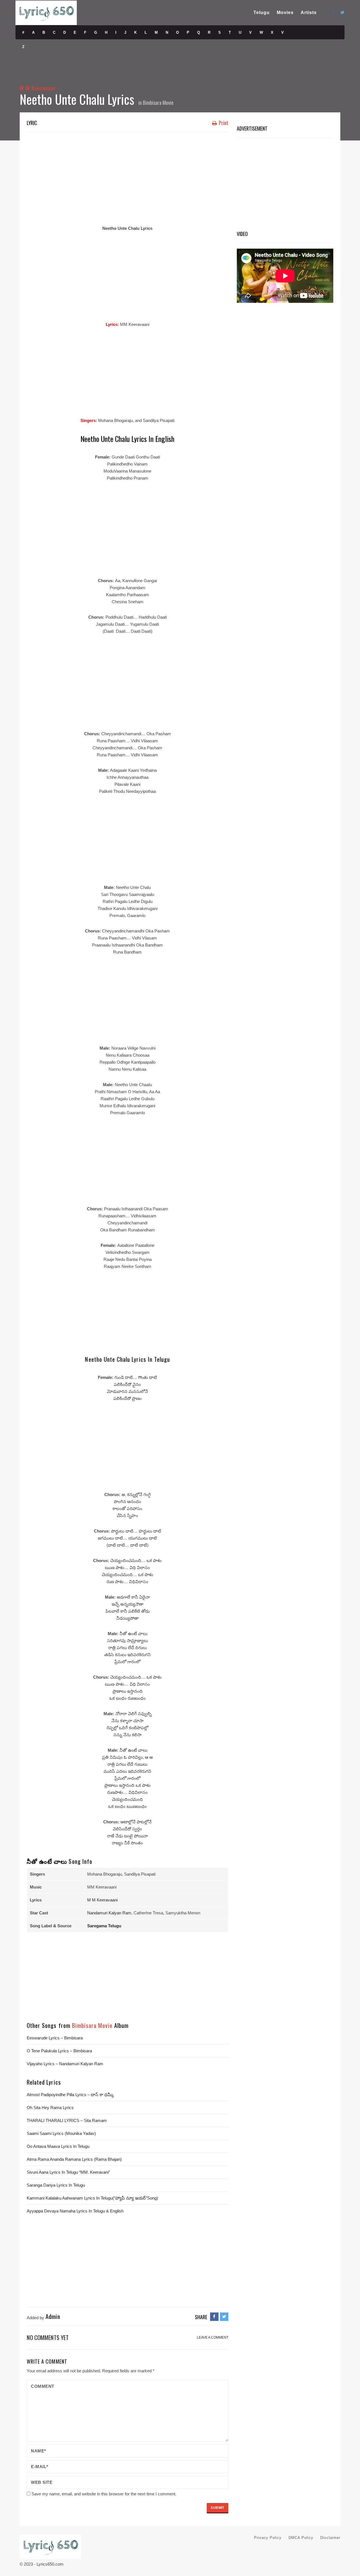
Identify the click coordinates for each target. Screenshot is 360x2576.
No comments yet (48, 2337)
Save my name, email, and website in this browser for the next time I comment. (104, 2494)
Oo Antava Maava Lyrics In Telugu (58, 2146)
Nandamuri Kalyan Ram (109, 1913)
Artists (309, 13)
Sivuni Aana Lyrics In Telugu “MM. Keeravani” (68, 2172)
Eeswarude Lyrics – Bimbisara (55, 2038)
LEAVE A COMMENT (213, 2337)
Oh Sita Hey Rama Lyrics (50, 2108)
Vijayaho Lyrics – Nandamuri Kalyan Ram (65, 2064)
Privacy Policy (268, 2538)
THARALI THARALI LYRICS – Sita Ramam (67, 2120)
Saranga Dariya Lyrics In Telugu (56, 2185)
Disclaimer (330, 2538)
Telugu (262, 13)
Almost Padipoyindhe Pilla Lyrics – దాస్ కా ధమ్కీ (70, 2095)
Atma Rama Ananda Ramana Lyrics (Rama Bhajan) (74, 2159)
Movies (285, 13)
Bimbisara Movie (158, 103)
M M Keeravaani (102, 1900)
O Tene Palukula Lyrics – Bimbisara (59, 2051)
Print (223, 123)
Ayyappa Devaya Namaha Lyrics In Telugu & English (75, 2211)
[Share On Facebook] (214, 2317)
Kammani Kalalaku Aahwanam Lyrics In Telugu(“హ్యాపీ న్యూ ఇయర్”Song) (92, 2198)
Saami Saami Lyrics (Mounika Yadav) (61, 2133)
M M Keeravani (38, 88)
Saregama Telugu (104, 1926)
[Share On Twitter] (224, 2317)
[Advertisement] (128, 177)
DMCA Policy (301, 2538)
